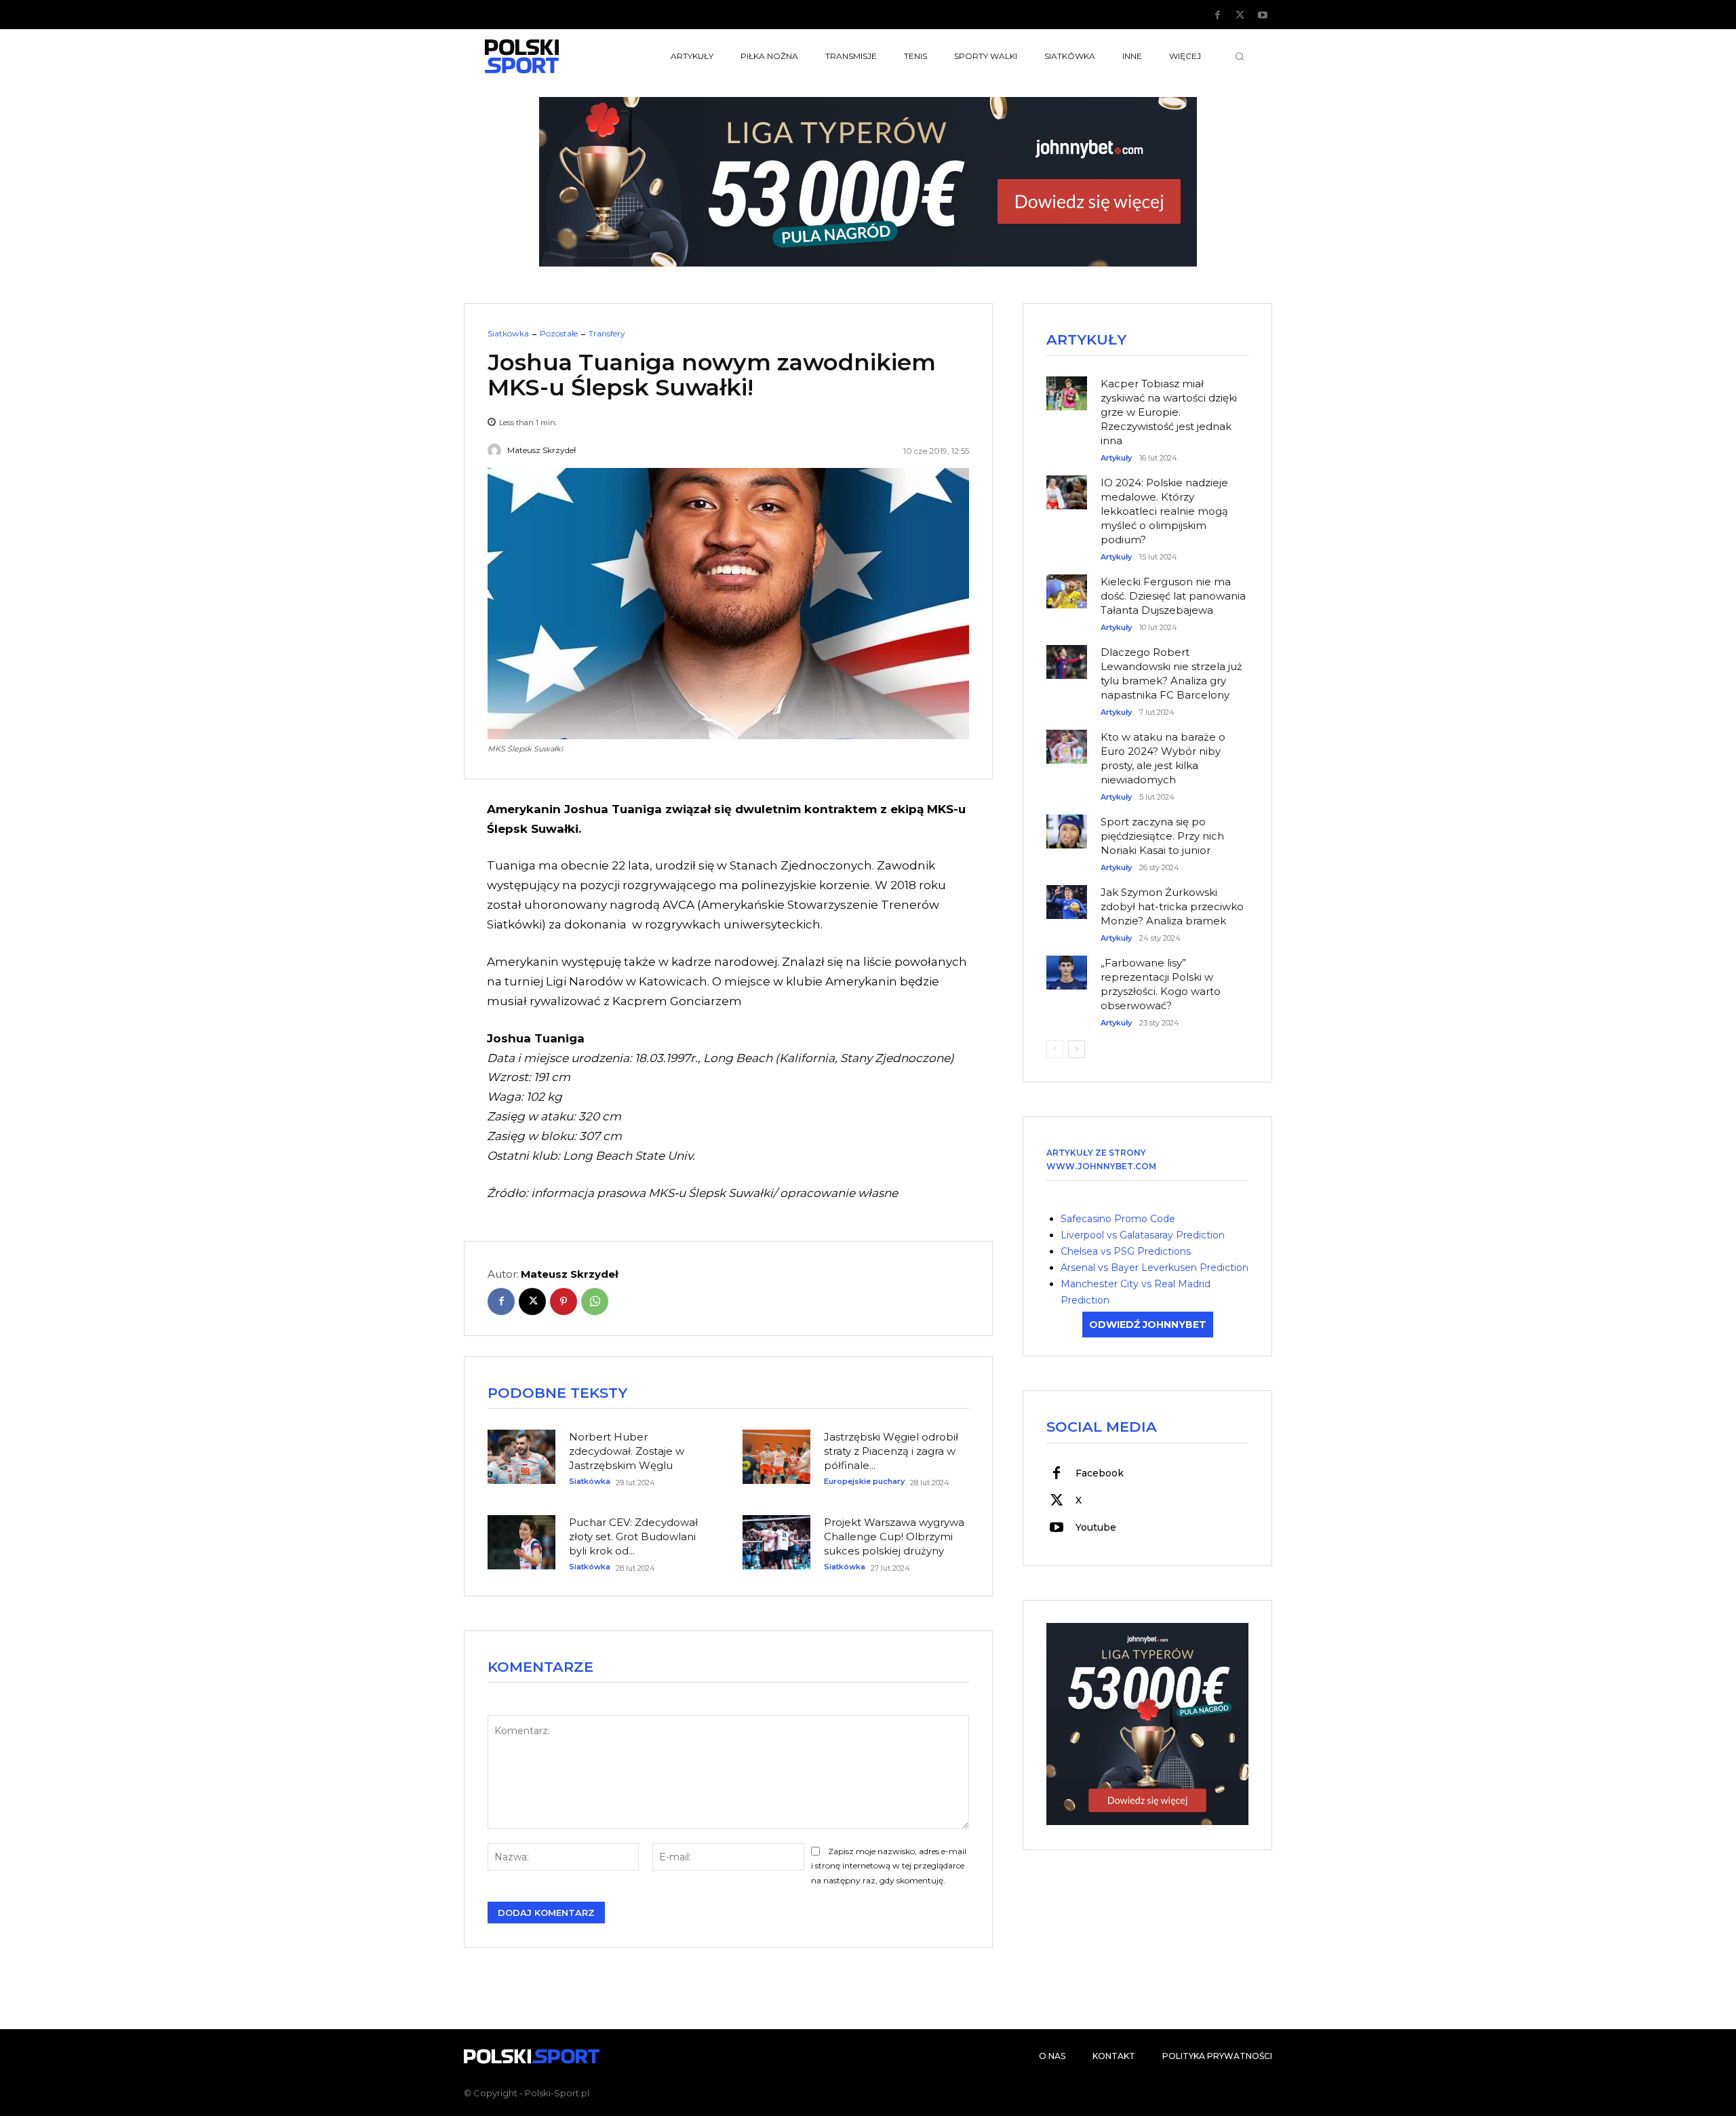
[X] (1240, 16)
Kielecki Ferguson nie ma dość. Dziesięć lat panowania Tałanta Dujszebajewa (1173, 596)
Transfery (607, 334)
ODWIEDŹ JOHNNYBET (1148, 1325)
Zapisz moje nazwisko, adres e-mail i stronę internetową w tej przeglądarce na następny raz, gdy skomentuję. (889, 1866)
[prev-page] (1055, 1049)
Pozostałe (559, 334)
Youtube (1096, 1527)
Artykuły (1116, 458)
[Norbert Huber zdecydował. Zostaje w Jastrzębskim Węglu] (521, 1457)
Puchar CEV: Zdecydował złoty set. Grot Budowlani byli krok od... (633, 1536)
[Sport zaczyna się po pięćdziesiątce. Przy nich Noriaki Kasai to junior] (1067, 825)
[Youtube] (1263, 16)
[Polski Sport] (553, 56)
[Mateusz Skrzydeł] (496, 450)
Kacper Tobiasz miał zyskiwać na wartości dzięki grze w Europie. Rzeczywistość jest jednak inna (1169, 412)
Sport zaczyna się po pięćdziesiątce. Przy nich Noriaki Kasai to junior (1162, 836)
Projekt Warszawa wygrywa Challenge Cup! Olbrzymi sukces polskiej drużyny (894, 1536)
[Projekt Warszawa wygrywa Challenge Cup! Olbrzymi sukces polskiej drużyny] (776, 1542)
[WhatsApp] (595, 1301)
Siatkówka (508, 334)
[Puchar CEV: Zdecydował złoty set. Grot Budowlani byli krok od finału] (521, 1542)
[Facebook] (1218, 16)
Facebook (1100, 1473)
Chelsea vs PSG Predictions (1126, 1251)
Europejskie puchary (864, 1482)
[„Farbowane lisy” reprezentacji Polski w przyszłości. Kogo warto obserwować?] (1067, 966)
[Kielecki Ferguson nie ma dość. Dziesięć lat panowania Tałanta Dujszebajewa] (1067, 585)
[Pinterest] (564, 1301)
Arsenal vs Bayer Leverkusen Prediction (1155, 1268)
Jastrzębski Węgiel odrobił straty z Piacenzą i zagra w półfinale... (891, 1451)
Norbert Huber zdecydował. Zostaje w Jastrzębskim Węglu (627, 1451)
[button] (1240, 56)
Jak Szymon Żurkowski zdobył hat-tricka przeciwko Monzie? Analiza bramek (1172, 906)
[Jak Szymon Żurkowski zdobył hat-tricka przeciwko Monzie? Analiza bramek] (1067, 895)
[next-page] (1077, 1049)
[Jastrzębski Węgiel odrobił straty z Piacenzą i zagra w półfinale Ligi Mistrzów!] (776, 1457)
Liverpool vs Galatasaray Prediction (1143, 1235)
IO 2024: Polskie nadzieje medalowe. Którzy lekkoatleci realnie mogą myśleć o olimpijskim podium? (1164, 511)
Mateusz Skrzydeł (541, 450)
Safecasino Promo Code (1118, 1219)
